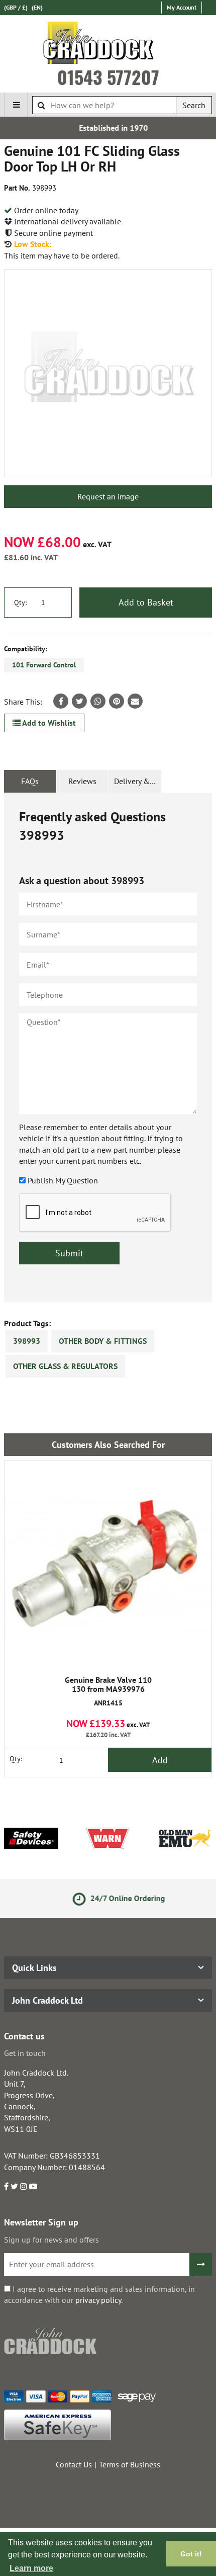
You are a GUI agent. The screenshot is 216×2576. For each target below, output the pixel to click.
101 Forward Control (44, 665)
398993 (27, 1341)
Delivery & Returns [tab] (138, 781)
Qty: (20, 603)
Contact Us (74, 2464)
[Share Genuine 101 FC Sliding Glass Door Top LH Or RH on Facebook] (61, 701)
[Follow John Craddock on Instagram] (24, 2186)
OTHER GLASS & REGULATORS (65, 1366)
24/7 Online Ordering (116, 1898)
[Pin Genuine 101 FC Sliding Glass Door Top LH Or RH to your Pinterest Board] (117, 701)
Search (194, 105)
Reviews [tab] (82, 781)
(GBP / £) (16, 7)
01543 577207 (108, 77)
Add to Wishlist (48, 723)
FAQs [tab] (30, 781)
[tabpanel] (108, 1047)
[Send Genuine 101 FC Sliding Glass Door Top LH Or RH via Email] (135, 701)
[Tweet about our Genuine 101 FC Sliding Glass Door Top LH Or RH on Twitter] (79, 701)
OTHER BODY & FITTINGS (103, 1341)
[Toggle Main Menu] (16, 105)
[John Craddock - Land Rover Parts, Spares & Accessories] (108, 45)
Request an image (108, 496)
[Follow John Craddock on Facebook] (6, 2186)
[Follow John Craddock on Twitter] (14, 2186)
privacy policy (98, 2300)
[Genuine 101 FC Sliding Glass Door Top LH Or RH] (108, 373)
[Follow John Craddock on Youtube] (33, 2186)
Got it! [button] (191, 2554)
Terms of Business (130, 2464)
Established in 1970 (108, 128)
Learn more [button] (31, 2568)
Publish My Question (63, 1180)
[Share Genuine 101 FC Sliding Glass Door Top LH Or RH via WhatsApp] (98, 701)
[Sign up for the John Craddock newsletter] (201, 2264)
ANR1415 (108, 1692)
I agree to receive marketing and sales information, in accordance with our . (99, 2294)
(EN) (37, 7)
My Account (182, 7)
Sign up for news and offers (51, 2240)
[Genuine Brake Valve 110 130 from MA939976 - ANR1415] (108, 1564)
